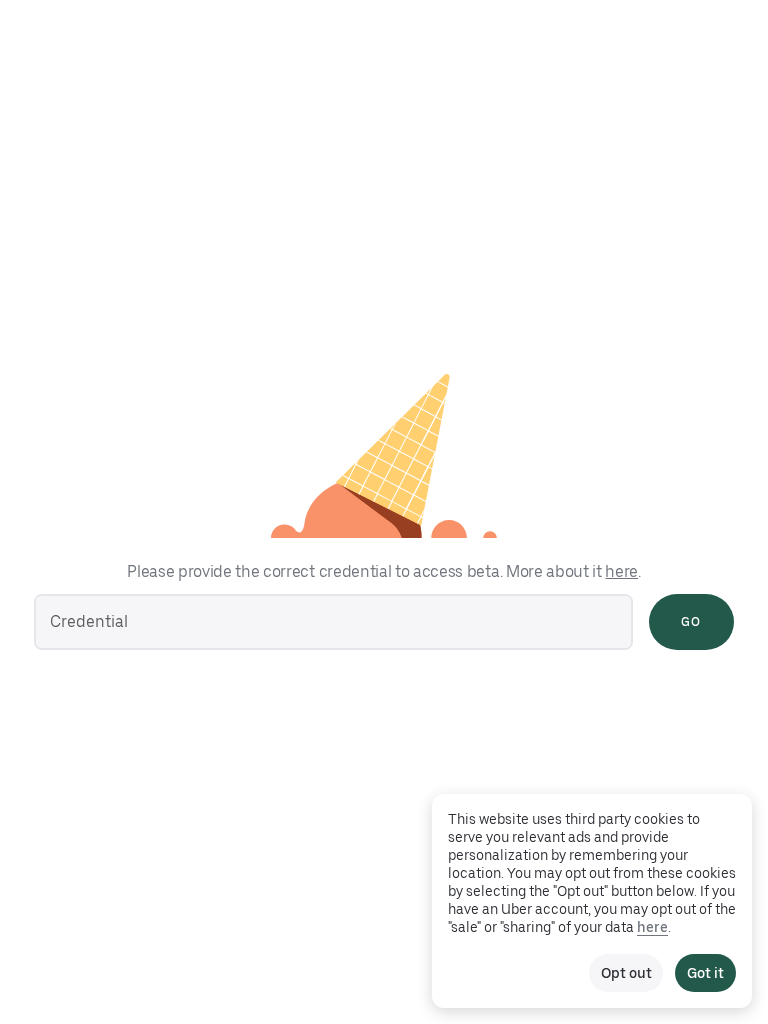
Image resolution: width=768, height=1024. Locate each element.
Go (691, 622)
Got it (705, 973)
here (621, 571)
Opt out (626, 973)
